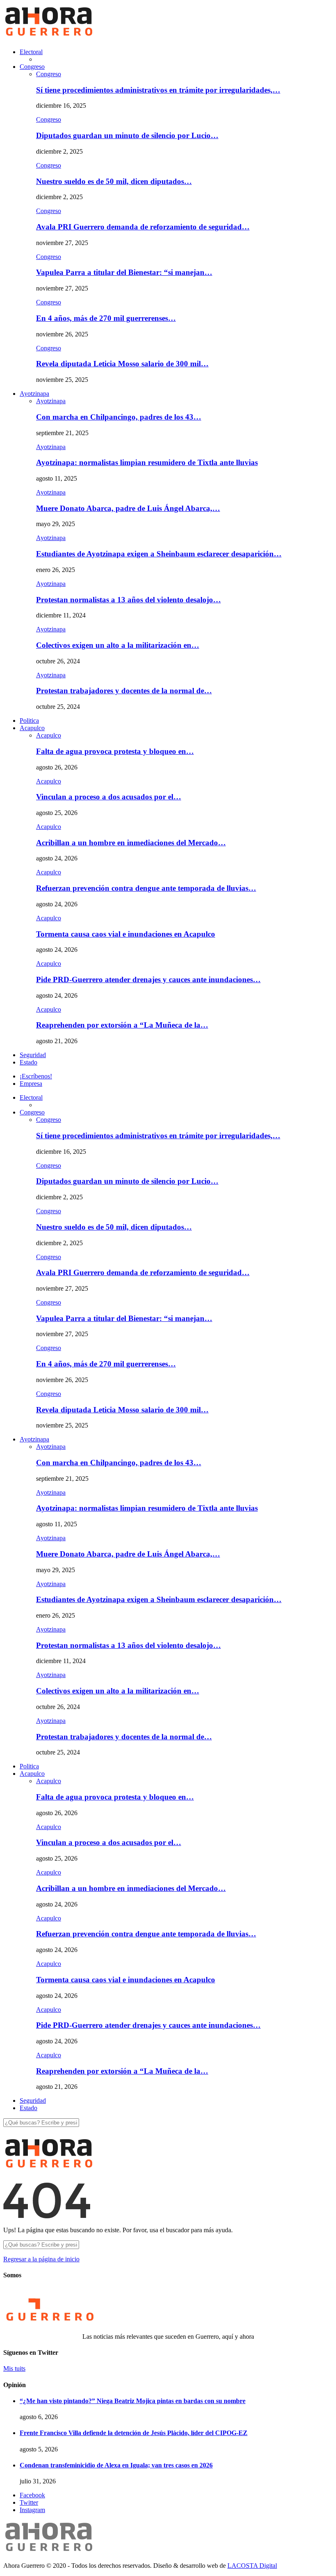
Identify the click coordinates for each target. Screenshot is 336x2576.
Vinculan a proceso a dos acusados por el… (109, 797)
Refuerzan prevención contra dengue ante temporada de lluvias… (146, 888)
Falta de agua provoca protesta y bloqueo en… (115, 751)
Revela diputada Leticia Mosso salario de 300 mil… (122, 364)
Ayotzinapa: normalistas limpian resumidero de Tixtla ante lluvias (147, 462)
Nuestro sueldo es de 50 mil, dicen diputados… (114, 181)
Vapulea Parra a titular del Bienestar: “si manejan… (124, 272)
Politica (29, 721)
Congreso (32, 67)
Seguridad (33, 1055)
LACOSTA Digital (252, 2566)
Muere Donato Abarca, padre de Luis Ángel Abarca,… (128, 508)
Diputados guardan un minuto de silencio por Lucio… (127, 135)
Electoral (31, 52)
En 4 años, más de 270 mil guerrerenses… (106, 318)
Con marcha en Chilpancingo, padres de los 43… (119, 417)
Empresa (31, 1084)
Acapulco (32, 728)
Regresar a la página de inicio (41, 2259)
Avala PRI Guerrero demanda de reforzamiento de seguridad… (143, 227)
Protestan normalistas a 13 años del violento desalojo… (128, 600)
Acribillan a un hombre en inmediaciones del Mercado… (131, 843)
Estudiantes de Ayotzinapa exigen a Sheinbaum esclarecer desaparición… (159, 554)
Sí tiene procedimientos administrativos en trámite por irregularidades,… (158, 90)
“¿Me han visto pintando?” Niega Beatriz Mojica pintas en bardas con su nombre (133, 2401)
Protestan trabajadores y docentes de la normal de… (124, 691)
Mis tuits (14, 2368)
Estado (28, 1062)
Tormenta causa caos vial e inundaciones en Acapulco (126, 934)
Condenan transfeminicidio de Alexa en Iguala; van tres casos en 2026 (116, 2465)
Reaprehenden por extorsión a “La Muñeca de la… (122, 1025)
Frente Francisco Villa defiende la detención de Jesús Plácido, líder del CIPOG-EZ (134, 2433)
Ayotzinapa (34, 394)
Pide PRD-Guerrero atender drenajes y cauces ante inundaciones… (148, 979)
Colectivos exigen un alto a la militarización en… (118, 645)
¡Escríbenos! (36, 1076)
